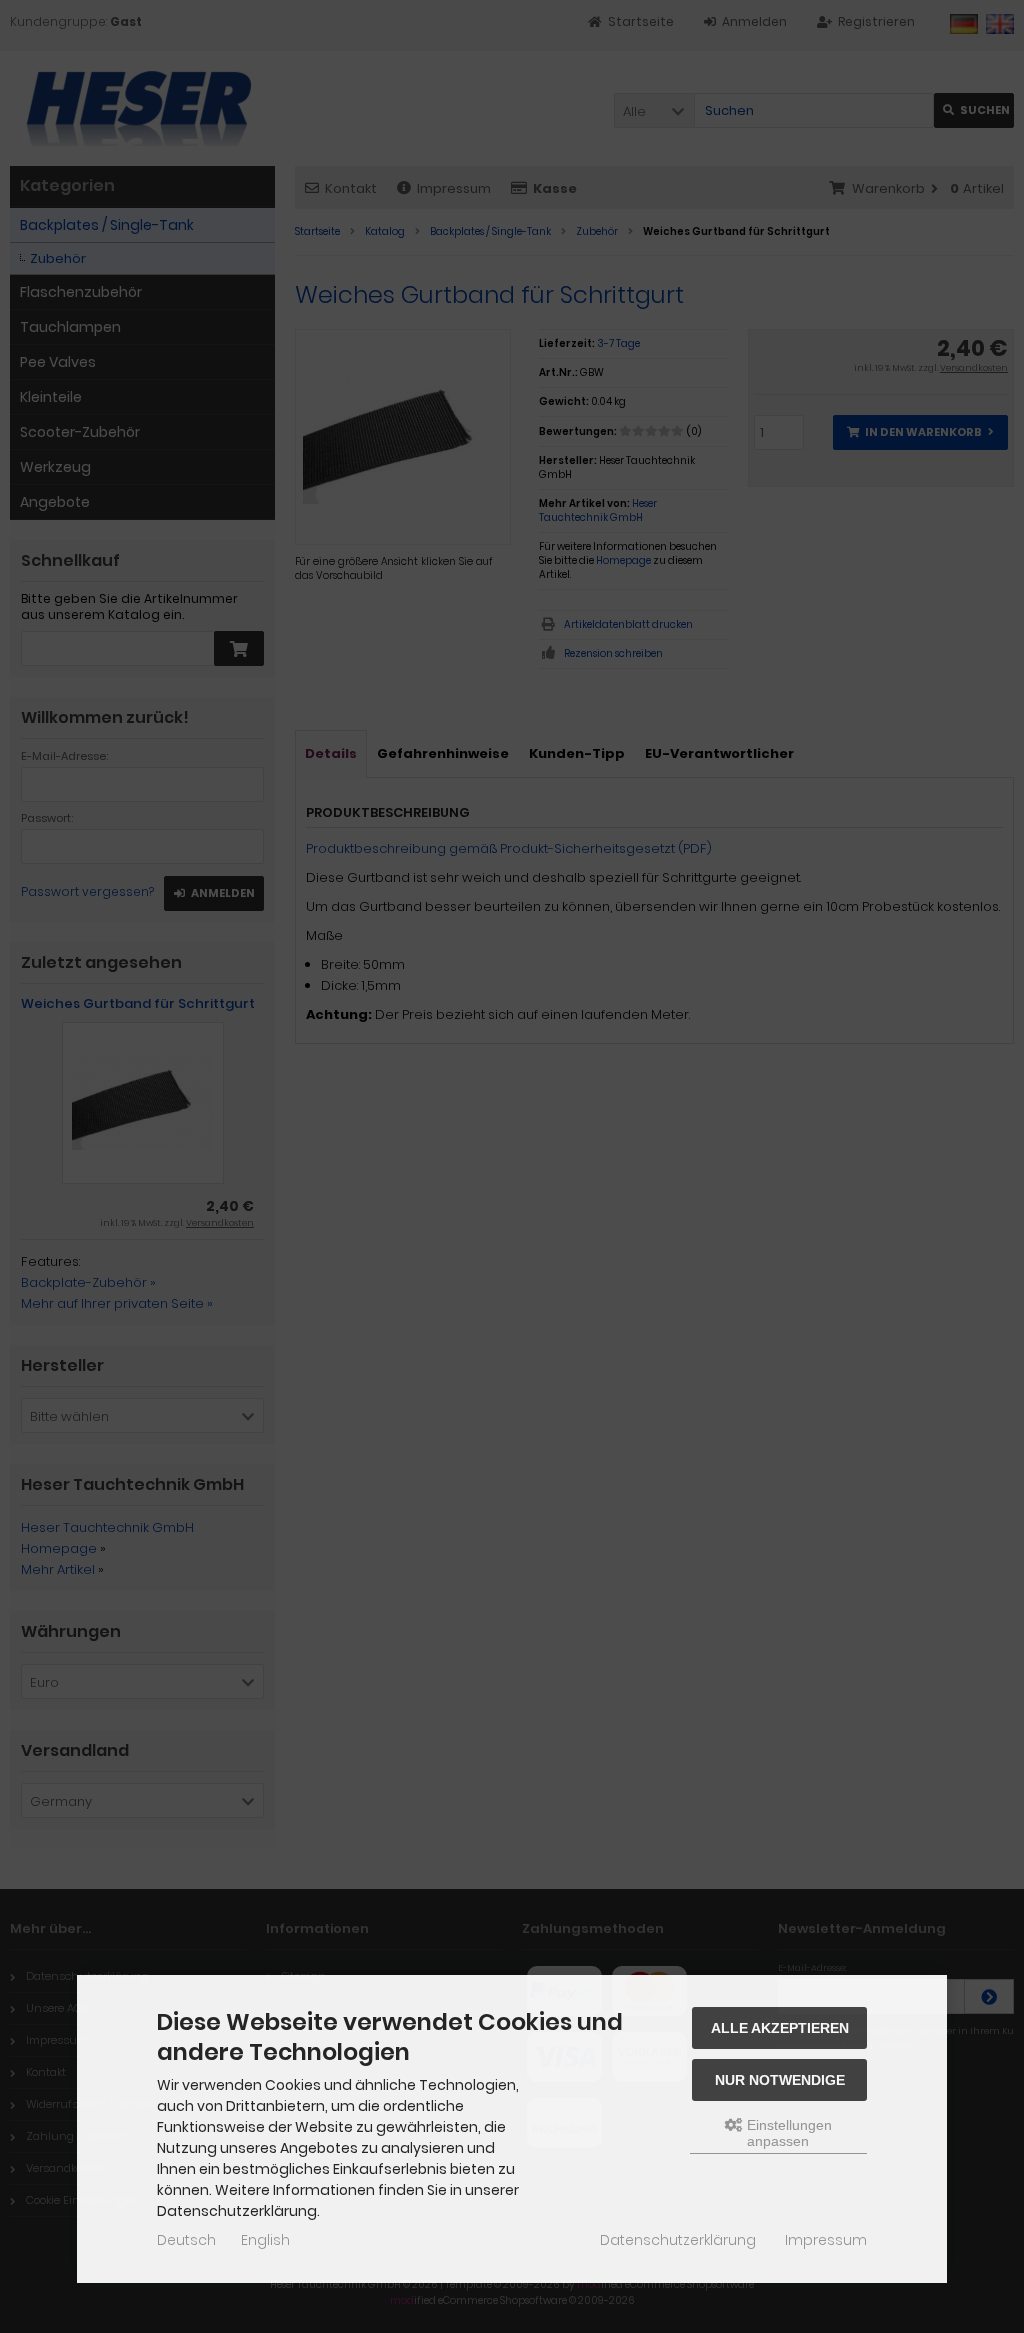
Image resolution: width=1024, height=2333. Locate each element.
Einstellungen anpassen (787, 2133)
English (265, 2240)
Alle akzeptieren (780, 2028)
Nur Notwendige (780, 2080)
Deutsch (186, 2240)
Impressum (826, 2240)
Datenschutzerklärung (678, 2240)
